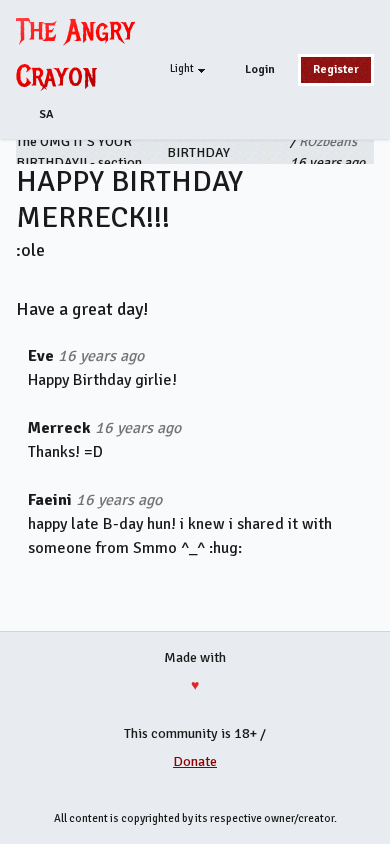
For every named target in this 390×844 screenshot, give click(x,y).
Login (260, 69)
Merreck (59, 428)
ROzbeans (328, 141)
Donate (195, 761)
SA (46, 114)
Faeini (50, 500)
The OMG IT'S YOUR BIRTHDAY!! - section (79, 152)
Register (336, 69)
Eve (41, 356)
